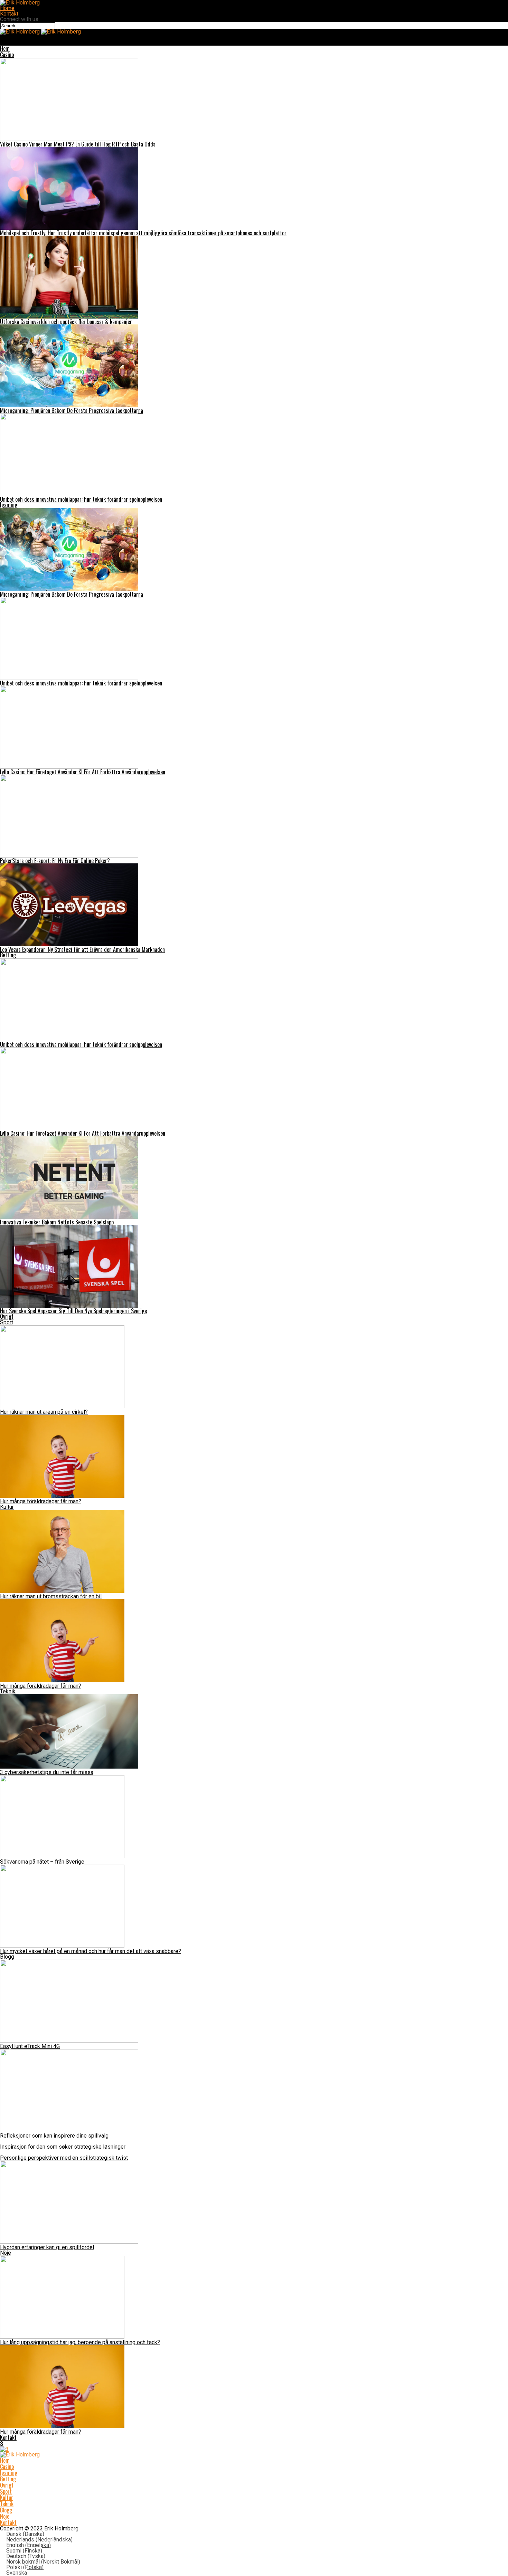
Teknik (8, 1691)
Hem (5, 48)
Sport (7, 1322)
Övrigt (7, 1316)
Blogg (7, 1957)
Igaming (9, 505)
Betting (8, 955)
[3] (4, 2449)
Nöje (6, 2253)
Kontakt (9, 14)
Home (7, 8)
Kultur (7, 1507)
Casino (7, 55)
